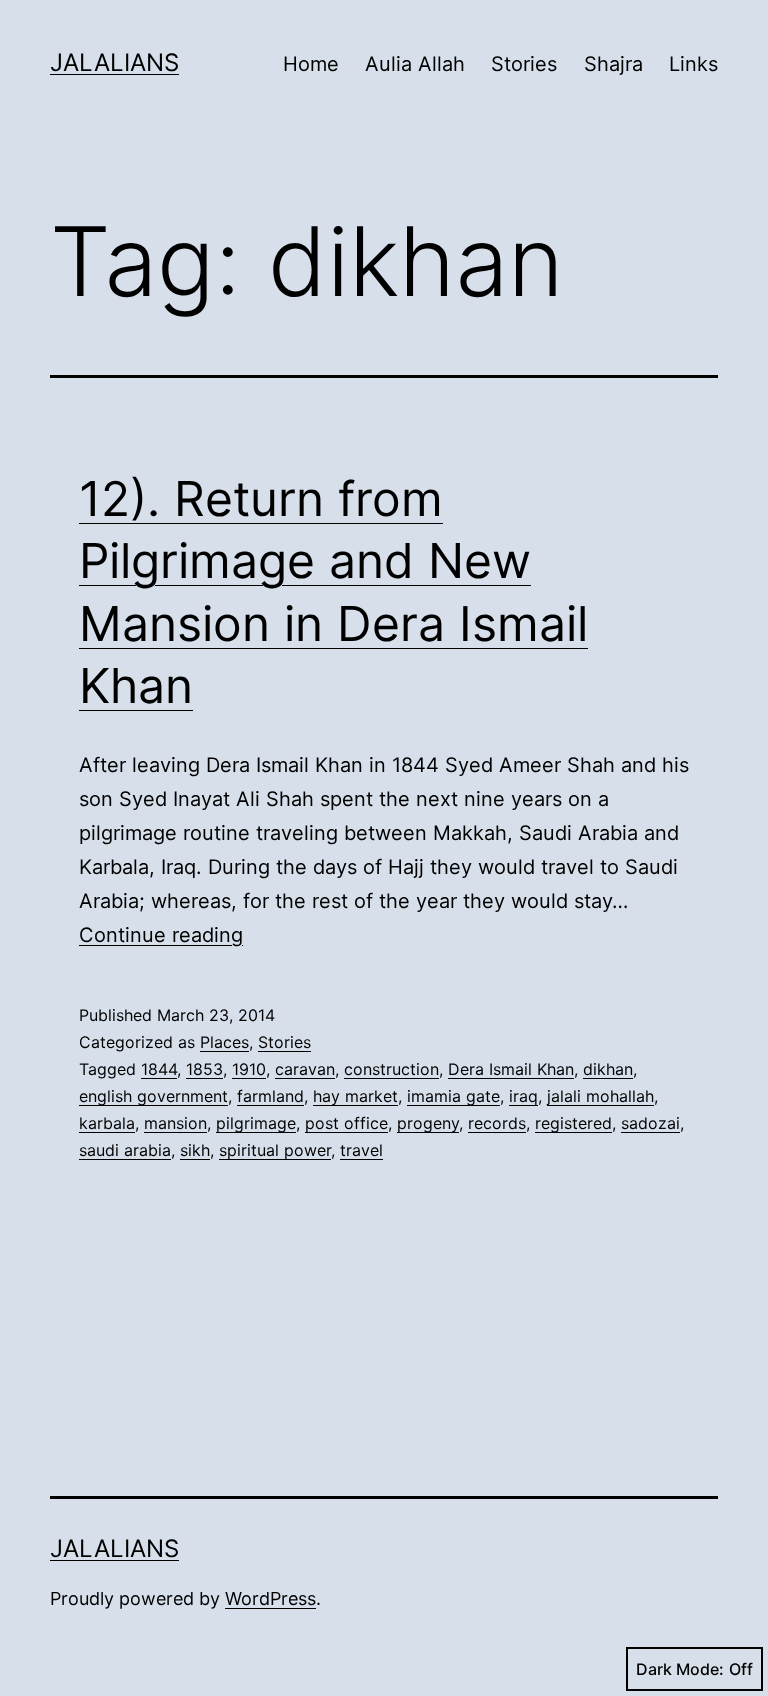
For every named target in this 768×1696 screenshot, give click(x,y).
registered (573, 1123)
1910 (249, 1069)
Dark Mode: (680, 1669)
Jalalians (114, 62)
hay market (355, 1096)
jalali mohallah (600, 1096)
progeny (428, 1123)
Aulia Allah (415, 64)
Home (311, 64)
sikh (195, 1150)
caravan (305, 1069)
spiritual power (275, 1150)
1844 (159, 1069)
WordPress (270, 1598)
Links (693, 64)
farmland (270, 1096)
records (497, 1123)
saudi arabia (125, 1150)
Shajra (613, 64)
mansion (175, 1123)
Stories (524, 64)
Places (224, 1042)
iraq (523, 1096)
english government (153, 1096)
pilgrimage (256, 1123)
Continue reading (161, 935)
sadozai (650, 1123)
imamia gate (453, 1096)
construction (391, 1069)
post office (346, 1123)
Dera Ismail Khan (511, 1069)
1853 (204, 1069)
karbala (107, 1123)
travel (361, 1150)
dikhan (608, 1069)
